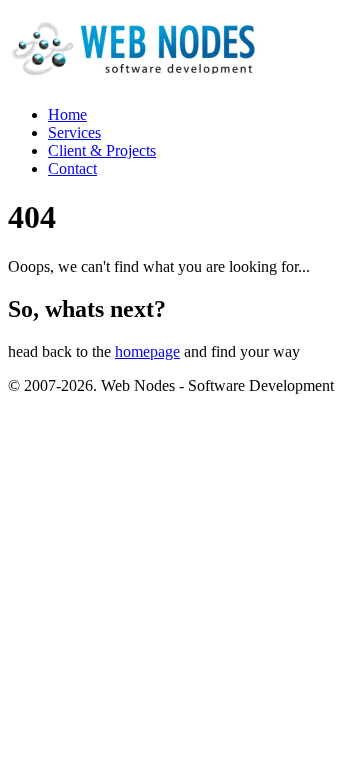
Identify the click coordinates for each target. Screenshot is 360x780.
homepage (147, 351)
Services (74, 132)
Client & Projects (102, 150)
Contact (72, 168)
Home (67, 114)
